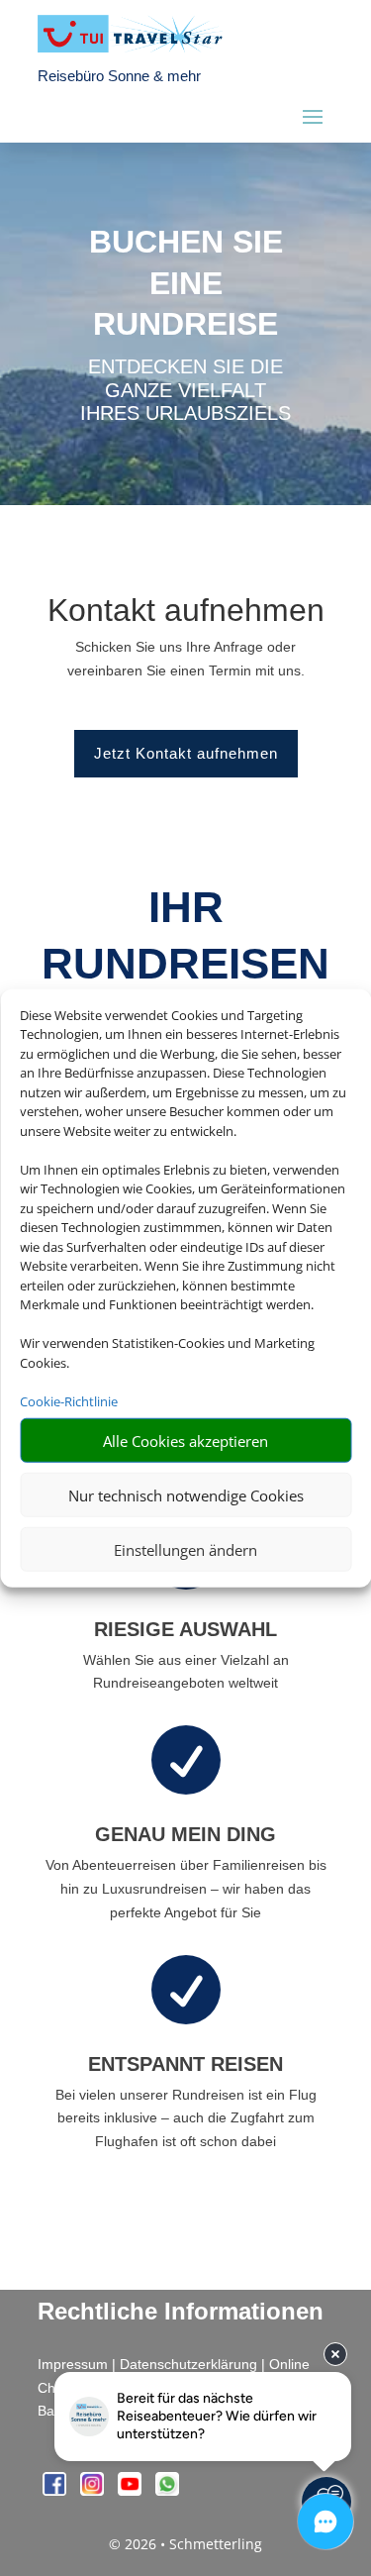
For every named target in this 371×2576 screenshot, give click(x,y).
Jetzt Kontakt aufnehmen (186, 753)
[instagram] (94, 2490)
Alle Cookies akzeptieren (185, 1440)
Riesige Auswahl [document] (185, 1629)
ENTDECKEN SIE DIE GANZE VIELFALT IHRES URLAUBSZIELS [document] (185, 390)
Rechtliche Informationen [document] (181, 2312)
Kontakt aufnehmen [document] (186, 611)
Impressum (73, 2364)
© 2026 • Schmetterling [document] (185, 2544)
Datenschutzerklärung (188, 2364)
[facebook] (56, 2490)
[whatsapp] (167, 2490)
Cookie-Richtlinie (69, 1400)
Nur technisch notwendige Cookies (186, 1494)
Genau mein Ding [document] (185, 1834)
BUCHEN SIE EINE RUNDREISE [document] (186, 283)
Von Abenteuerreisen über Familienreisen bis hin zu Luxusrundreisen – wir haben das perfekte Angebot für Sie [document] (186, 1889)
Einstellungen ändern (185, 1549)
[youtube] (132, 2490)
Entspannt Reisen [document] (185, 2064)
